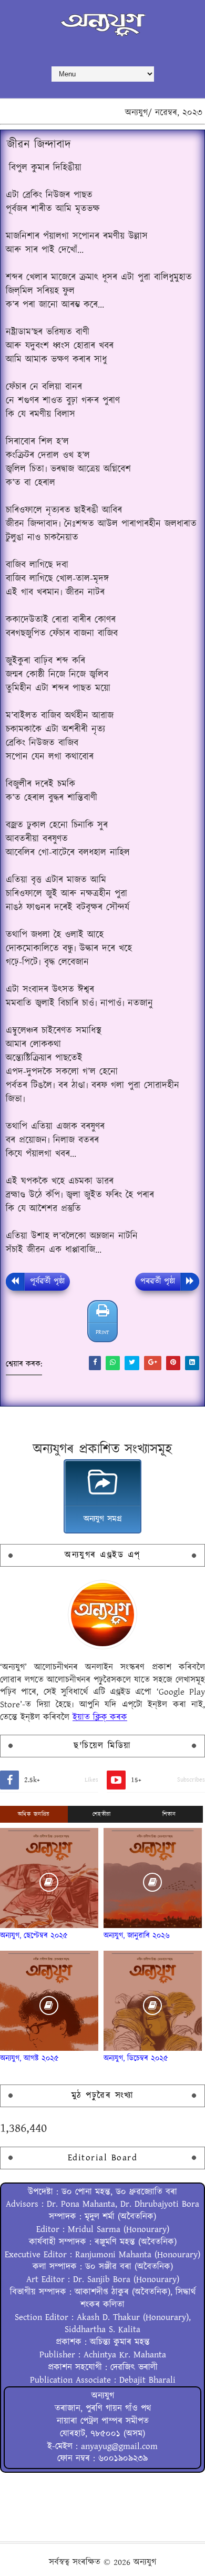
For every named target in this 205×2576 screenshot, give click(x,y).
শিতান (169, 1814)
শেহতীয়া (102, 1814)
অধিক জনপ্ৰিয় (34, 1814)
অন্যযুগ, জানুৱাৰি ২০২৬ (137, 1936)
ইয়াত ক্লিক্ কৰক (100, 1717)
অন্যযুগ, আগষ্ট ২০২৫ (29, 2058)
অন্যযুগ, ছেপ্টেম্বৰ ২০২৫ (34, 1936)
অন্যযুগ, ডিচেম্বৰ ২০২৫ (136, 2058)
